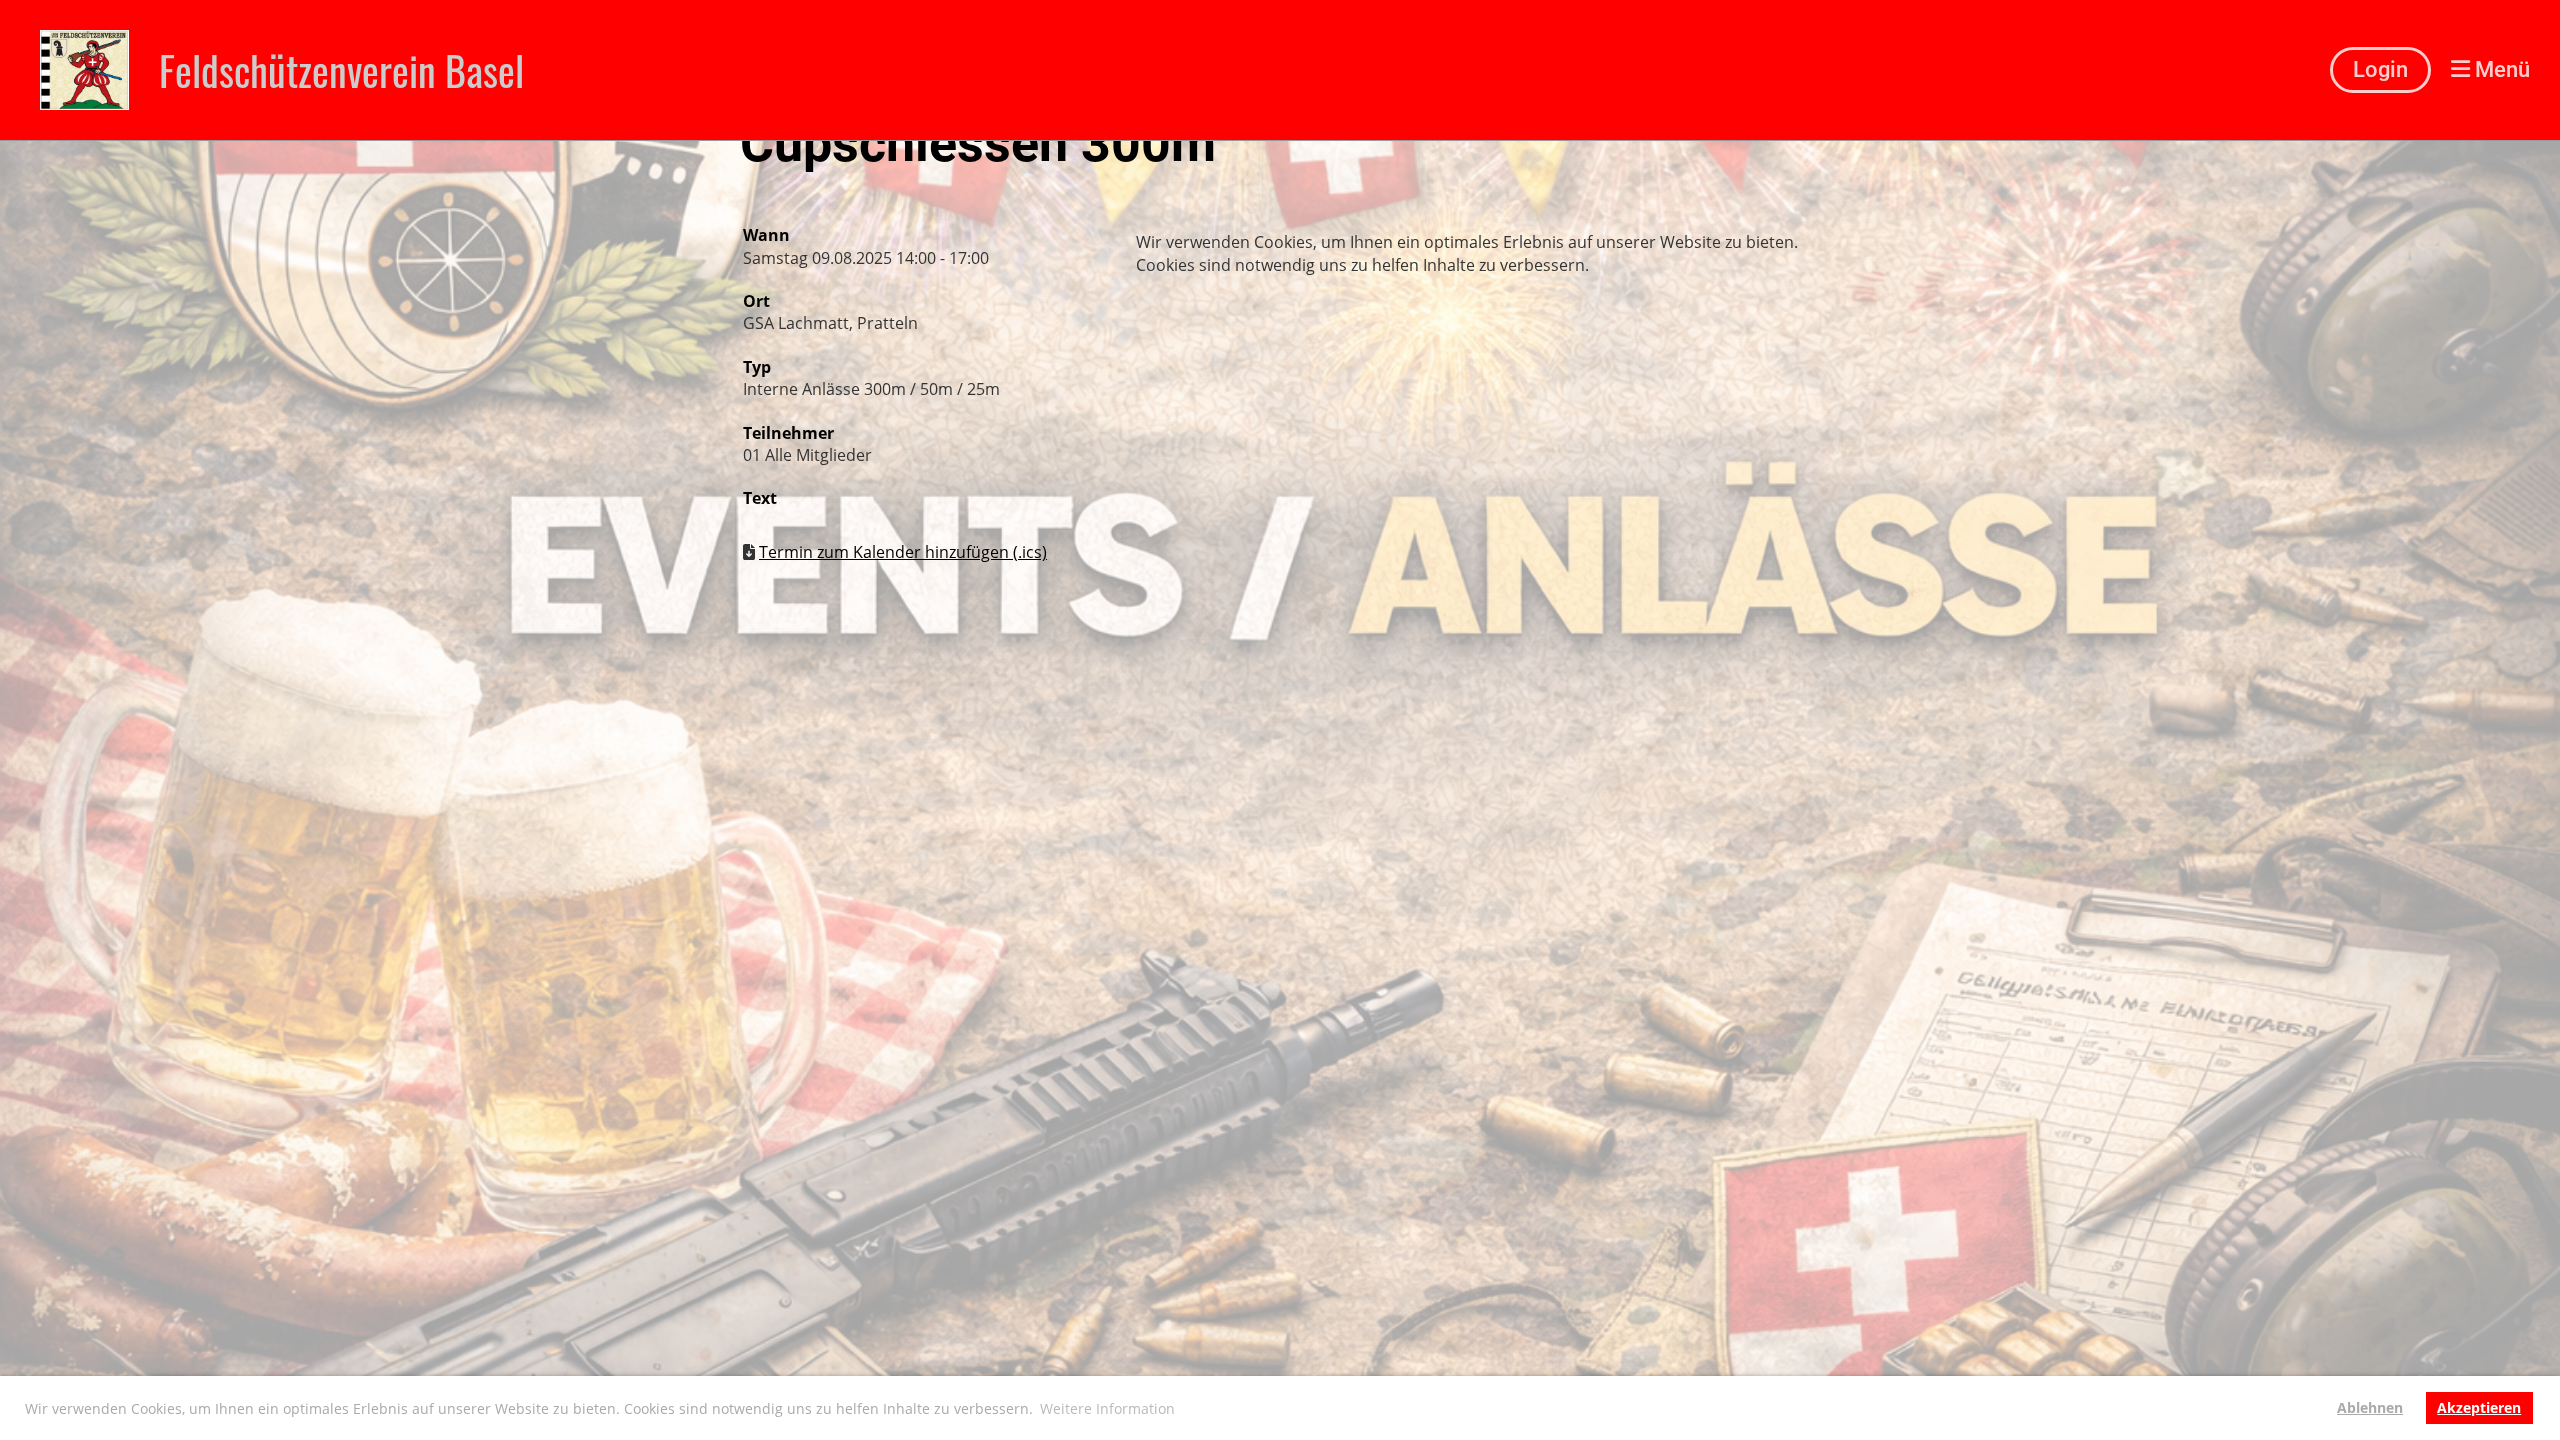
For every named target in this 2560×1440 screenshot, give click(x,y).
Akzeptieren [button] (2479, 1407)
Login (2380, 69)
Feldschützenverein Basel (341, 70)
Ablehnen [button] (2370, 1407)
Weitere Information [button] (1107, 1408)
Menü (2500, 69)
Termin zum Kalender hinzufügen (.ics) (903, 552)
